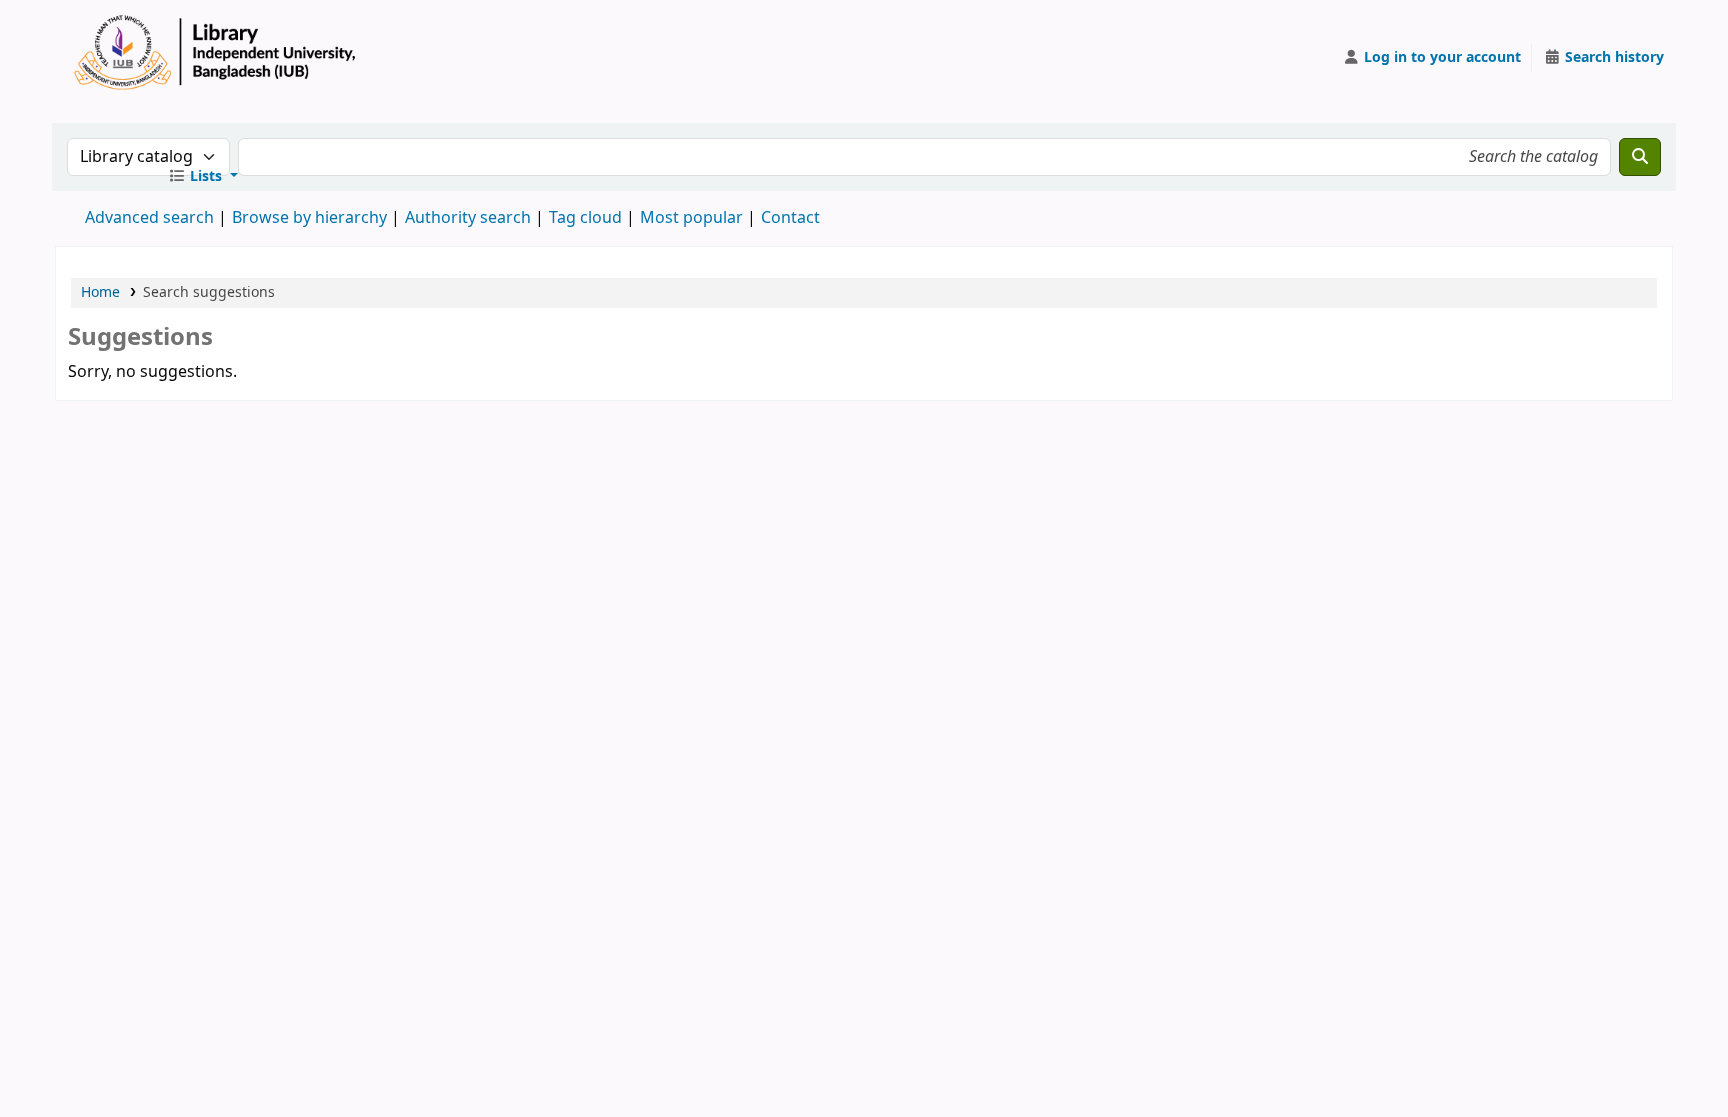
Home (100, 292)
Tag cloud (585, 218)
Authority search (468, 218)
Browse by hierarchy (309, 218)
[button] (203, 177)
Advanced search (149, 218)
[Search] (1640, 157)
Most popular (691, 218)
